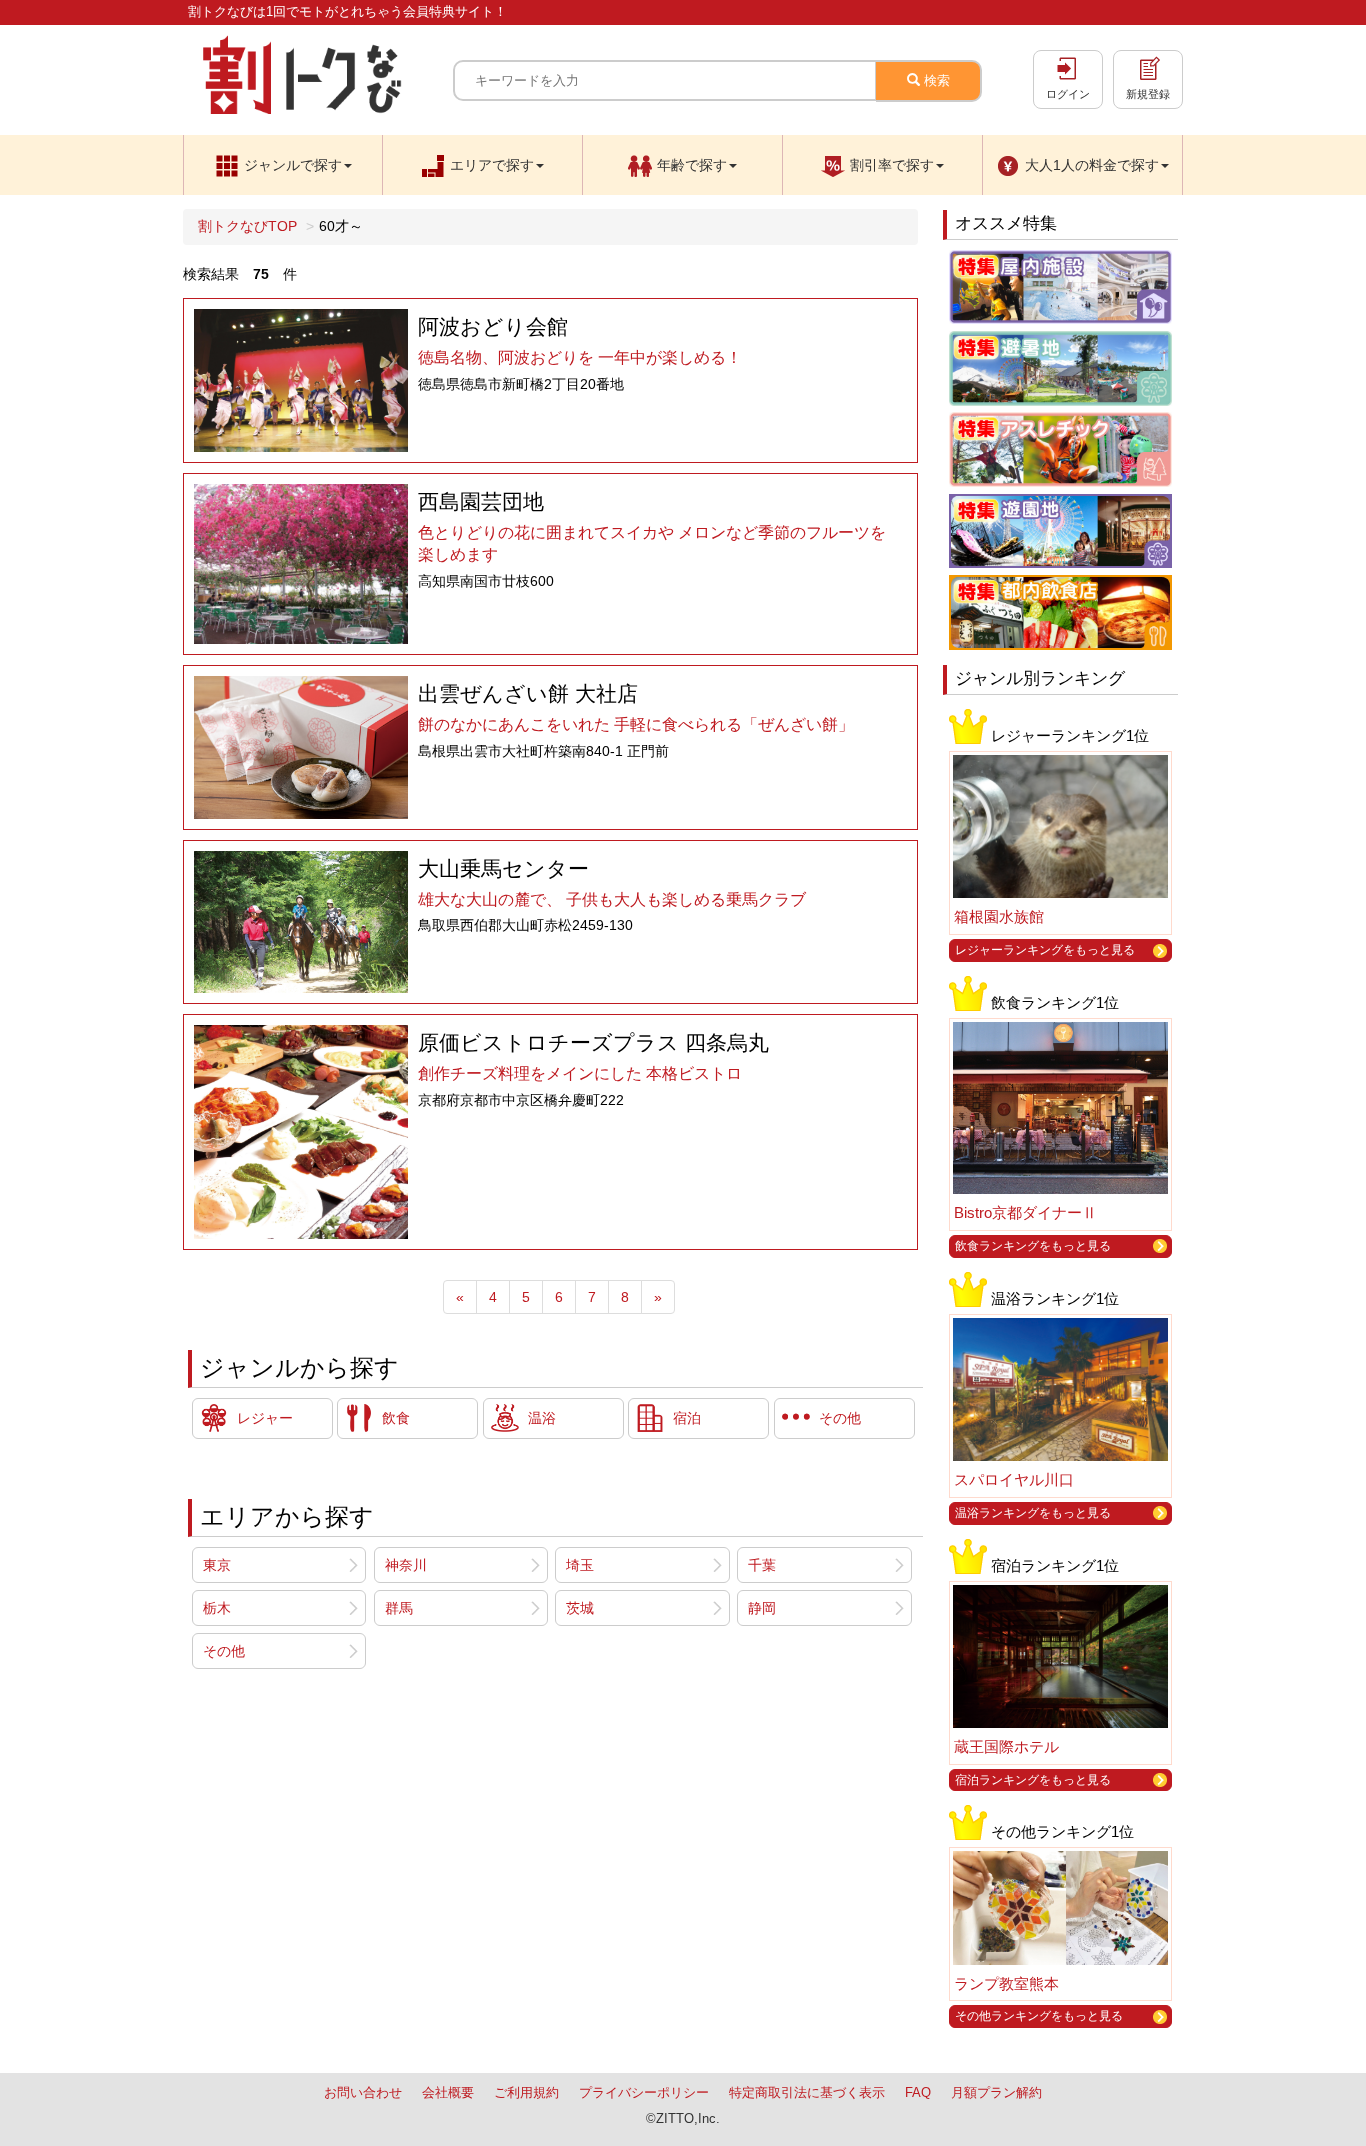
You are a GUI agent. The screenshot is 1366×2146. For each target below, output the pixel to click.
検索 (935, 80)
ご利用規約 (526, 2092)
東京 (217, 1565)
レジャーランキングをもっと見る (1045, 950)
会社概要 (448, 2092)
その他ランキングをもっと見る (1039, 2016)
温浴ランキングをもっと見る (1033, 1513)
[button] (283, 165)
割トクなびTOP (247, 226)
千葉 (762, 1565)
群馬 (399, 1608)
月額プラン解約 (996, 2092)
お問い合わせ (363, 2092)
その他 (224, 1651)
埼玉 (580, 1565)
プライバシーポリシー (644, 2092)
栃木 (217, 1608)
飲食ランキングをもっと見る (1033, 1246)
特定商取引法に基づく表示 (807, 2092)
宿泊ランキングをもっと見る (1033, 1780)
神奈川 (406, 1565)
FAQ (918, 2092)
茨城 (580, 1608)
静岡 (762, 1608)
